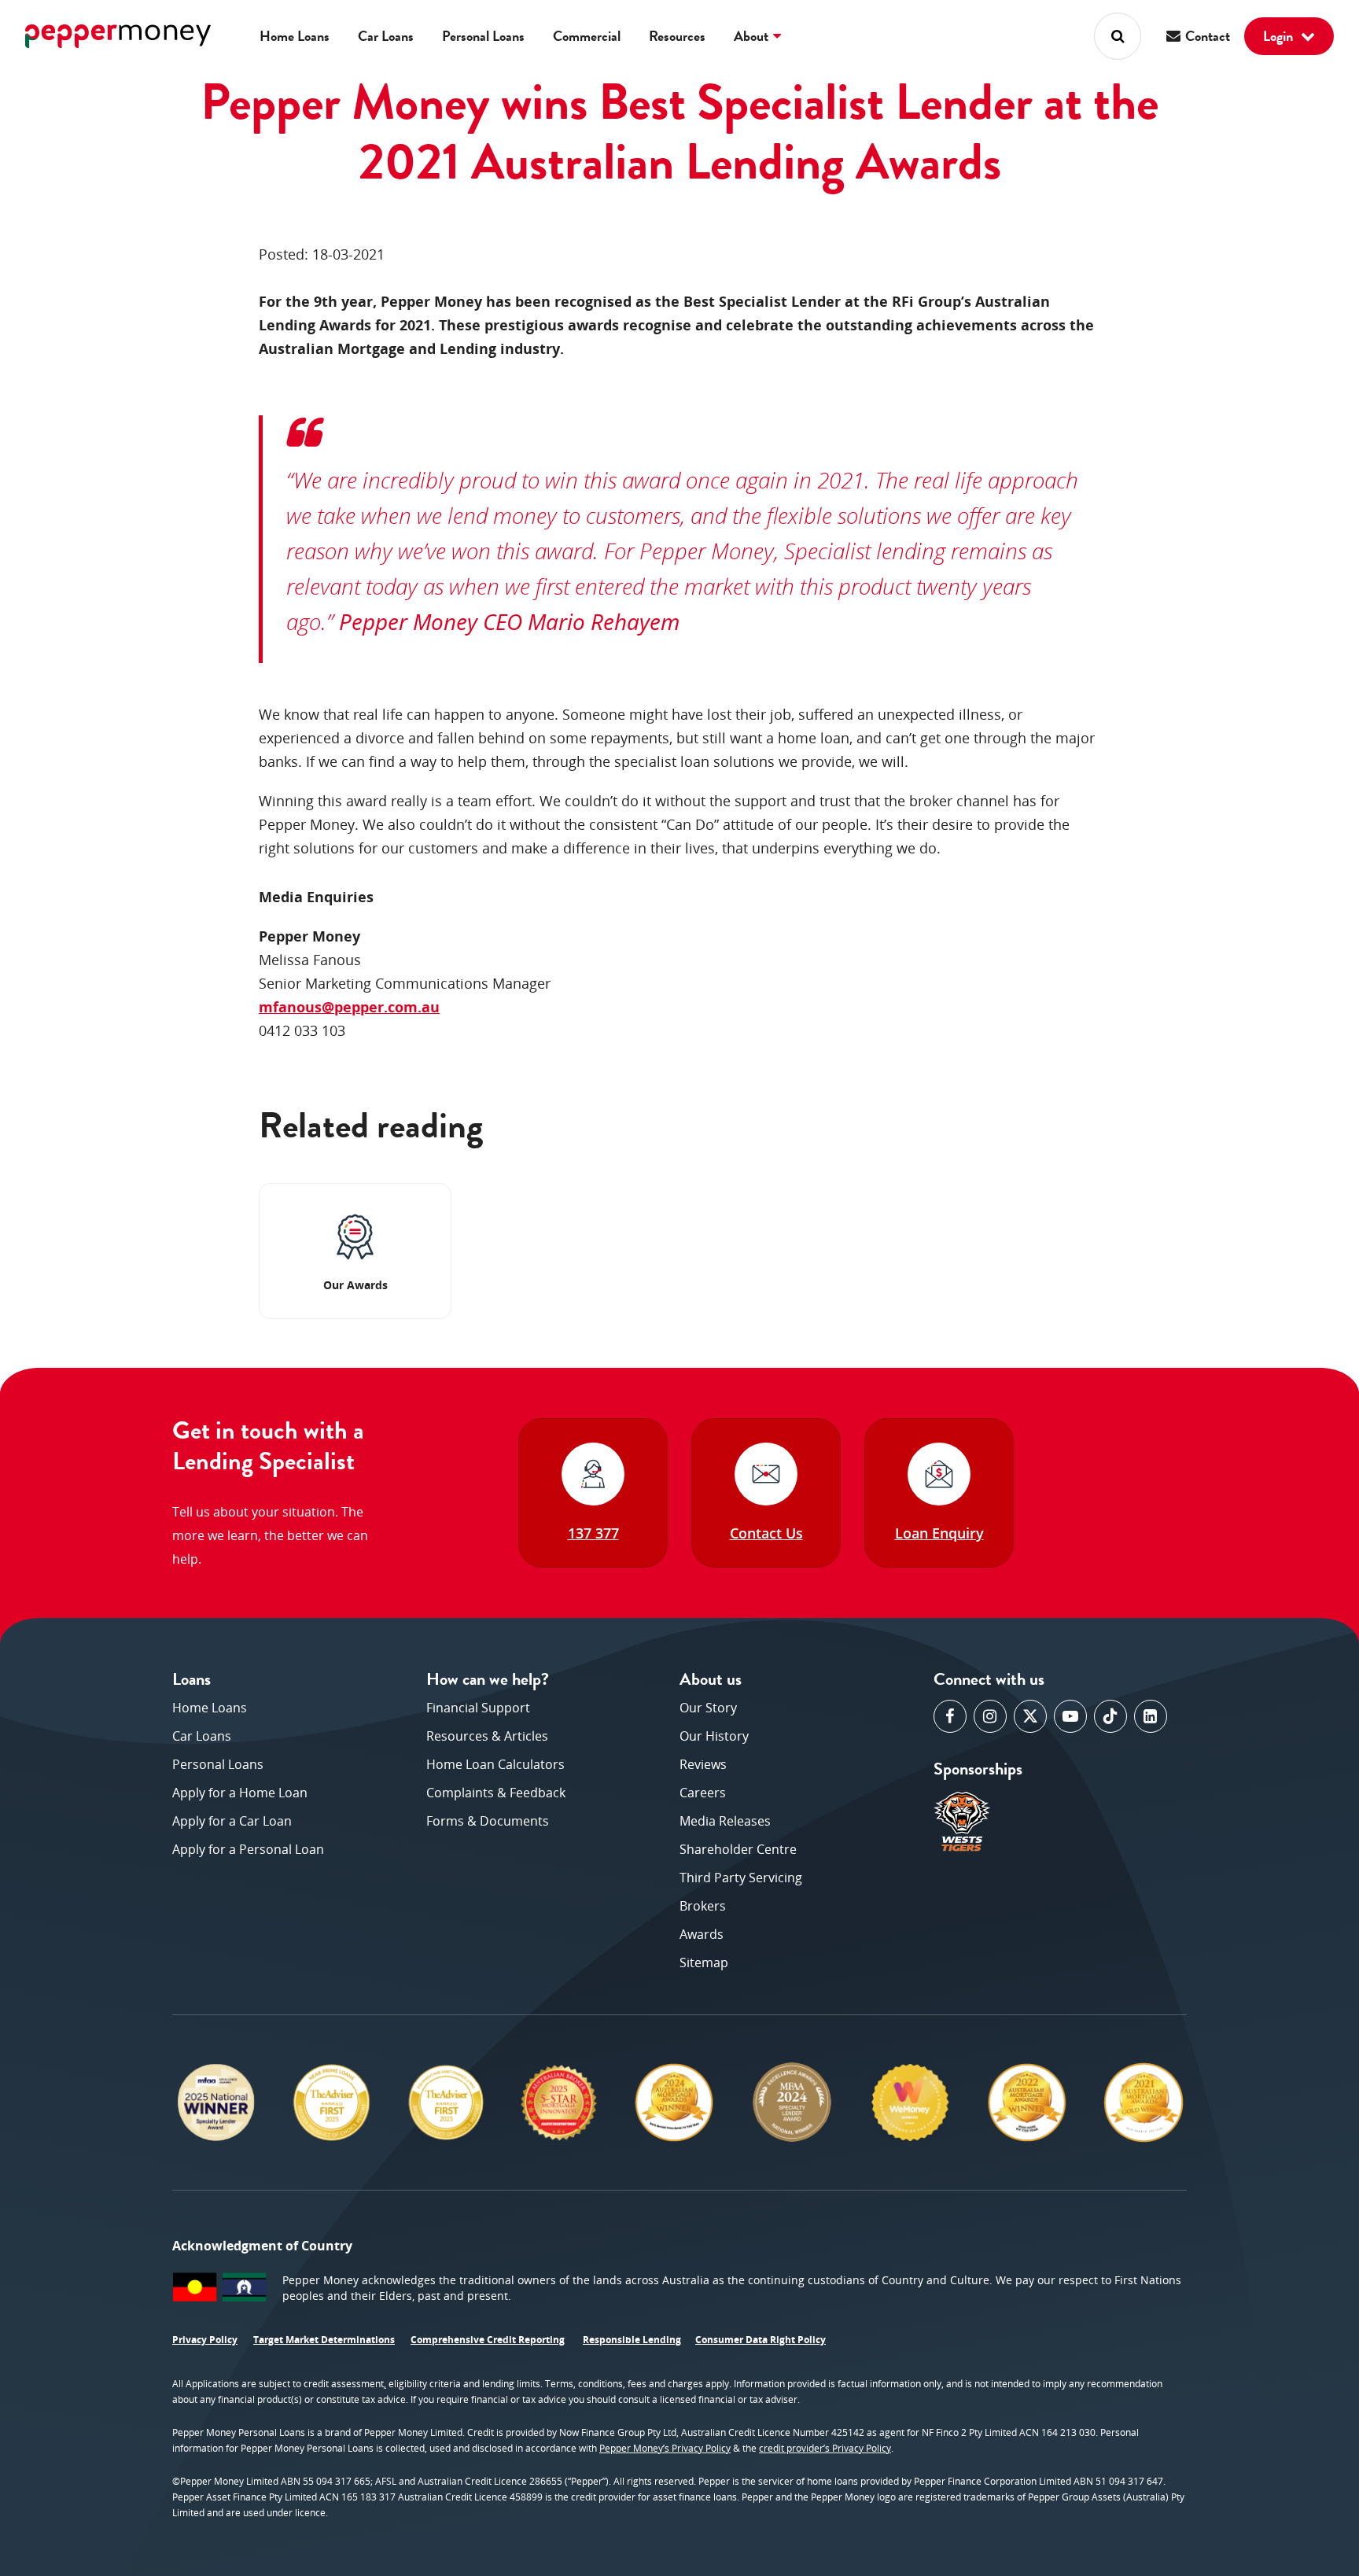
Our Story (708, 1708)
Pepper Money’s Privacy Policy (665, 2448)
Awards (702, 1934)
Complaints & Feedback (496, 1793)
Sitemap (704, 1962)
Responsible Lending (632, 2340)
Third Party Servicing (741, 1878)
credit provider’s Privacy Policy (825, 2448)
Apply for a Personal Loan (248, 1849)
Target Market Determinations (324, 2340)
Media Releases (725, 1821)
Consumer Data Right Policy (761, 2340)
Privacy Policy (205, 2340)
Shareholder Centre (738, 1849)
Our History (714, 1736)
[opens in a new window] (950, 1716)
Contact (1206, 36)
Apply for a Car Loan (232, 1821)
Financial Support (478, 1708)
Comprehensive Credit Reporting (488, 2340)
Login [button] (1280, 36)
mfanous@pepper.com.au (349, 1007)
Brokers (703, 1906)
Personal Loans (483, 36)
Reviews (703, 1764)
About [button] (753, 36)
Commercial (587, 36)
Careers (703, 1793)
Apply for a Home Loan (240, 1793)
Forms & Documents (488, 1821)
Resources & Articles (487, 1736)
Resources (677, 36)
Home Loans (295, 36)
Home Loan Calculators (495, 1764)
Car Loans (386, 36)
